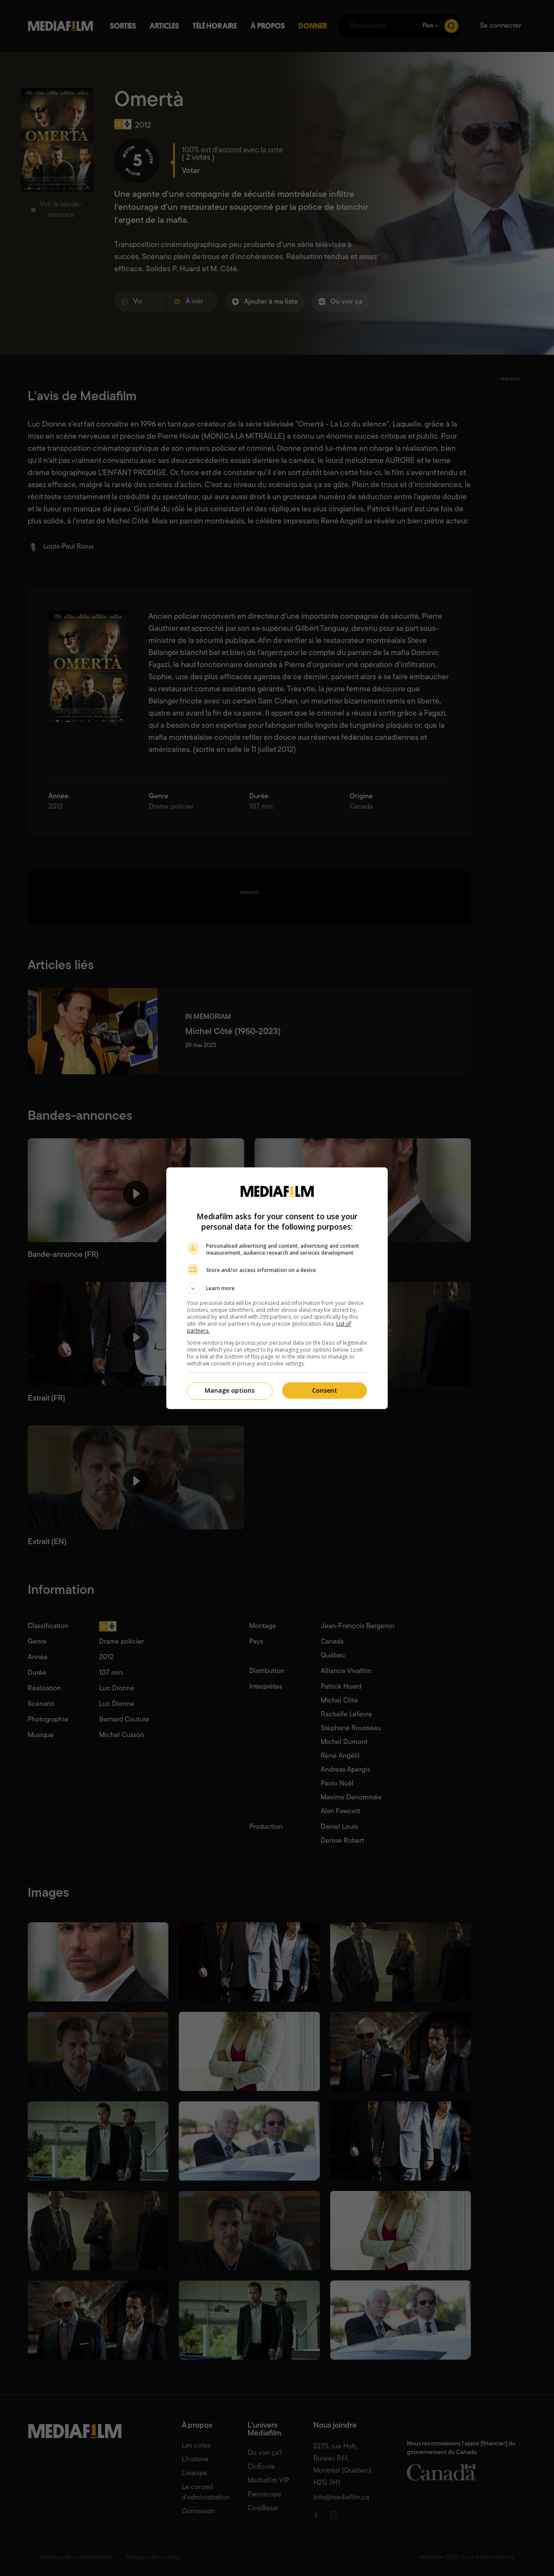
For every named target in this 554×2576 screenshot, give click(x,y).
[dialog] (277, 1288)
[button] (277, 1288)
